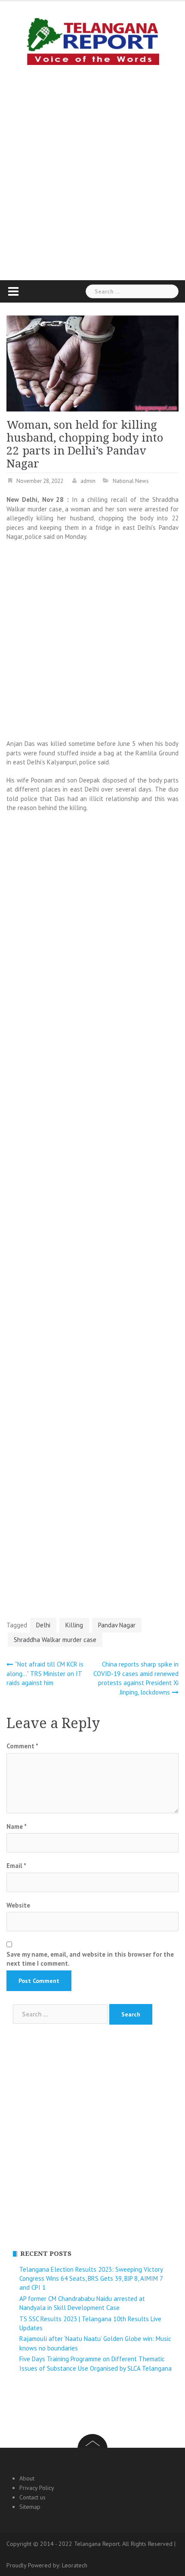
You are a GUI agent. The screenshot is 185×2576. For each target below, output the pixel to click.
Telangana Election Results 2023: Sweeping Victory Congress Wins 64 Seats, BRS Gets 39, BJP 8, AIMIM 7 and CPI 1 (91, 2279)
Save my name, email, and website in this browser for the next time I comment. (90, 1959)
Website (18, 1905)
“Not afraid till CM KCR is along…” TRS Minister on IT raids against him (45, 1673)
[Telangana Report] (92, 40)
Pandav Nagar (117, 1625)
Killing (74, 1625)
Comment (22, 1746)
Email (16, 1866)
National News (131, 481)
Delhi (43, 1625)
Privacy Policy (37, 2488)
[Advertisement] (92, 170)
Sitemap (30, 2507)
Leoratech (75, 2565)
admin (88, 481)
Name (17, 1826)
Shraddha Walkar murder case (55, 1640)
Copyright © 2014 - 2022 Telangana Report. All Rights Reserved (90, 2544)
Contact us (32, 2497)
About (27, 2478)
